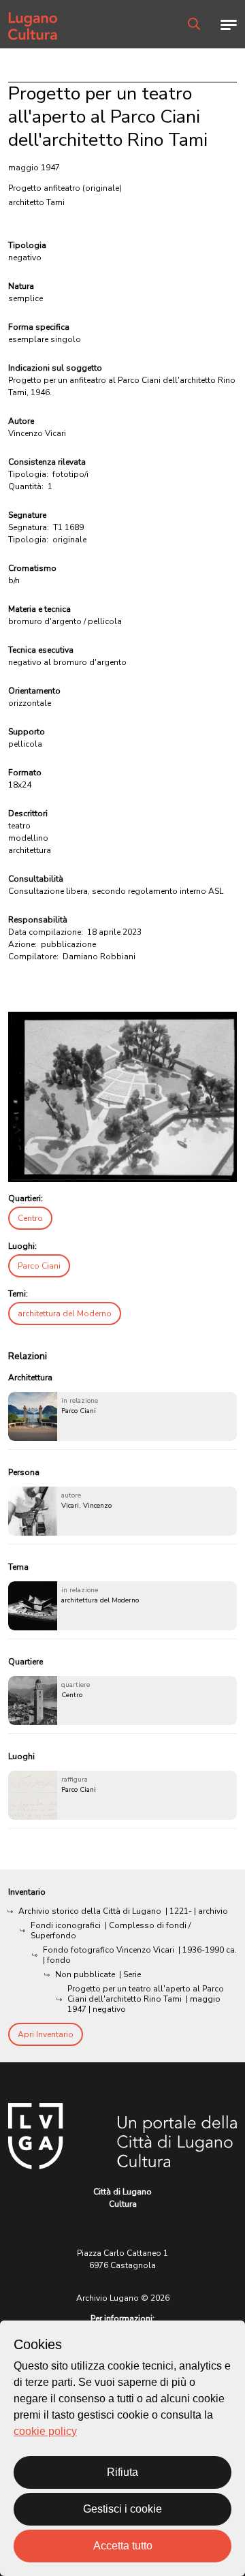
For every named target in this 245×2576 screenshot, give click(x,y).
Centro (30, 1218)
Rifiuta (122, 2472)
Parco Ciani (39, 1266)
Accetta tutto (123, 2546)
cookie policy (45, 2431)
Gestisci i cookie (122, 2509)
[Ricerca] (194, 24)
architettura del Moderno (65, 1314)
